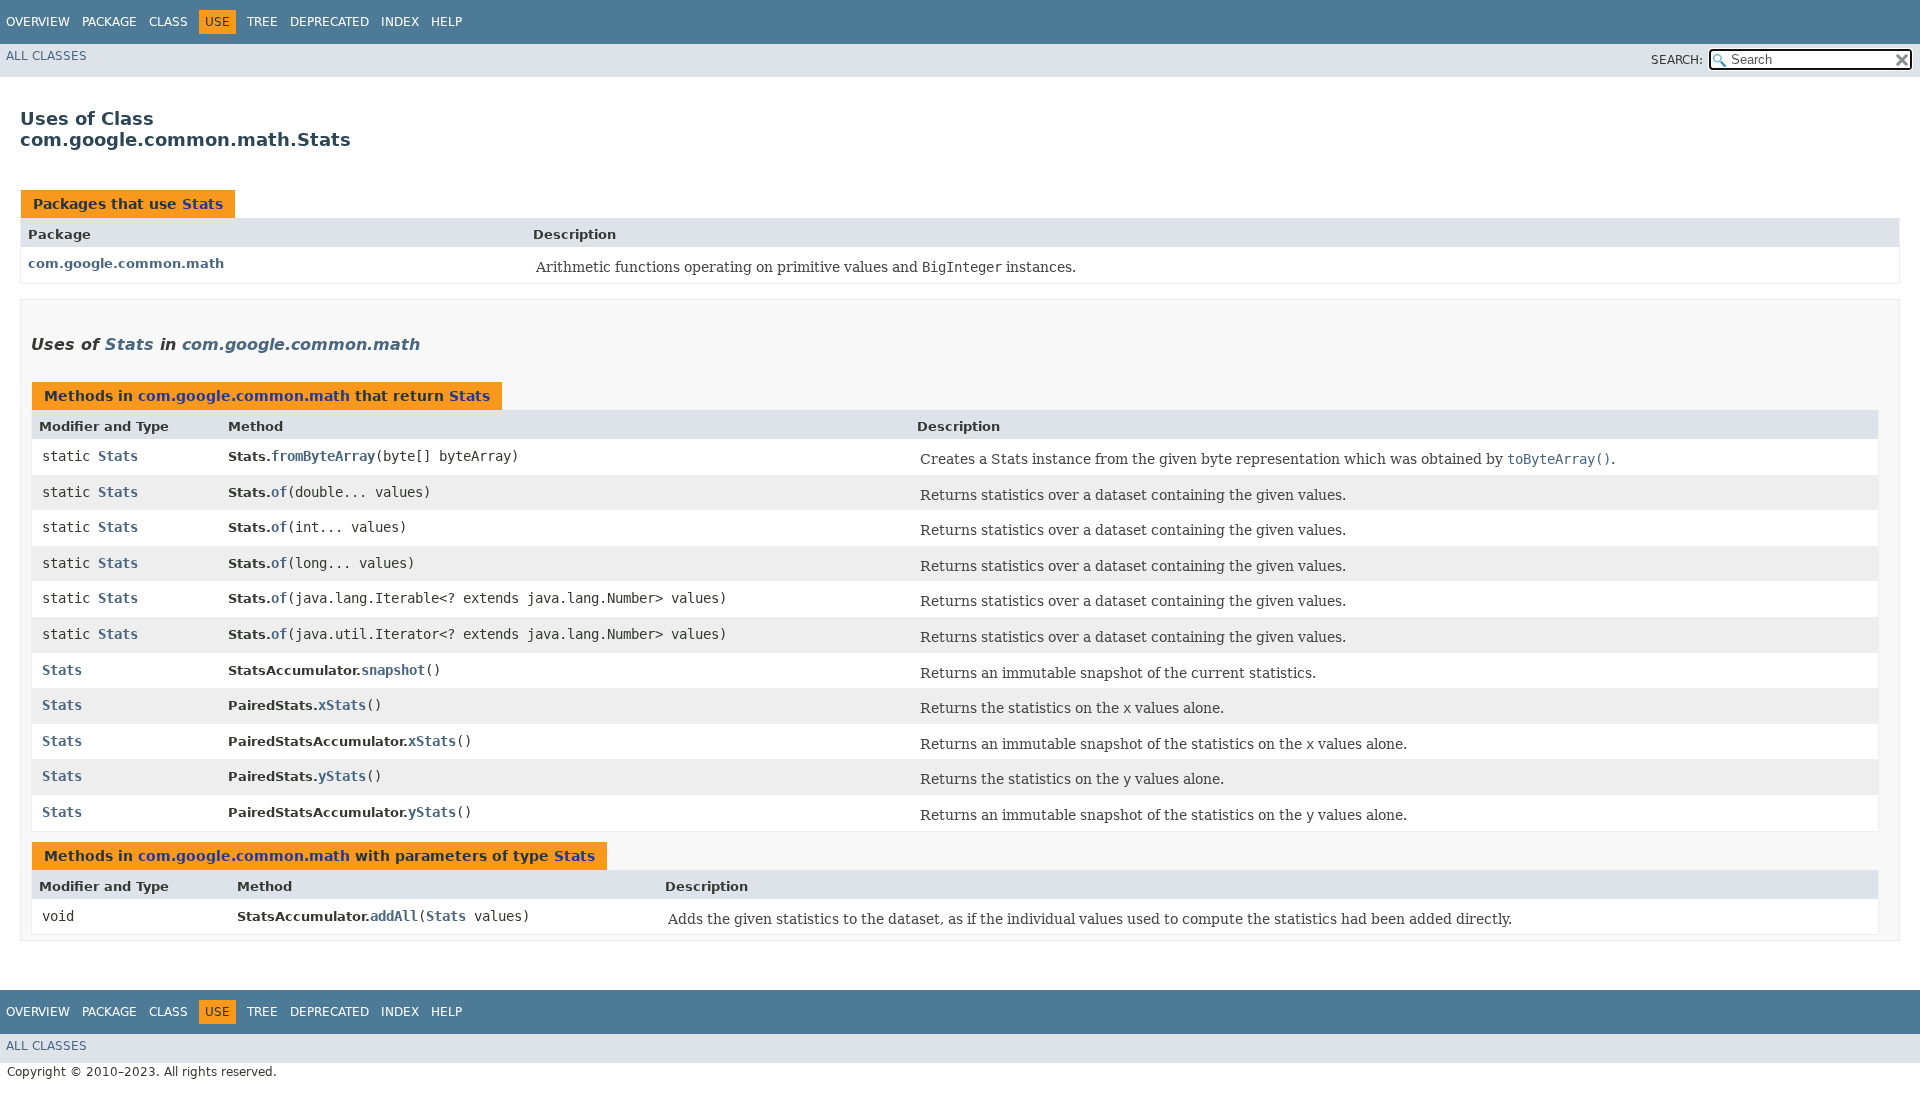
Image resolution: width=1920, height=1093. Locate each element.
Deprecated (329, 22)
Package (109, 22)
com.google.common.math (126, 263)
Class (168, 22)
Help (446, 22)
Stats (202, 204)
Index (400, 22)
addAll (394, 916)
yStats (342, 776)
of (279, 492)
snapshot (393, 670)
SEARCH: (1677, 60)
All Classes (46, 56)
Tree (262, 22)
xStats (342, 705)
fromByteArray (323, 456)
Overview (38, 22)
